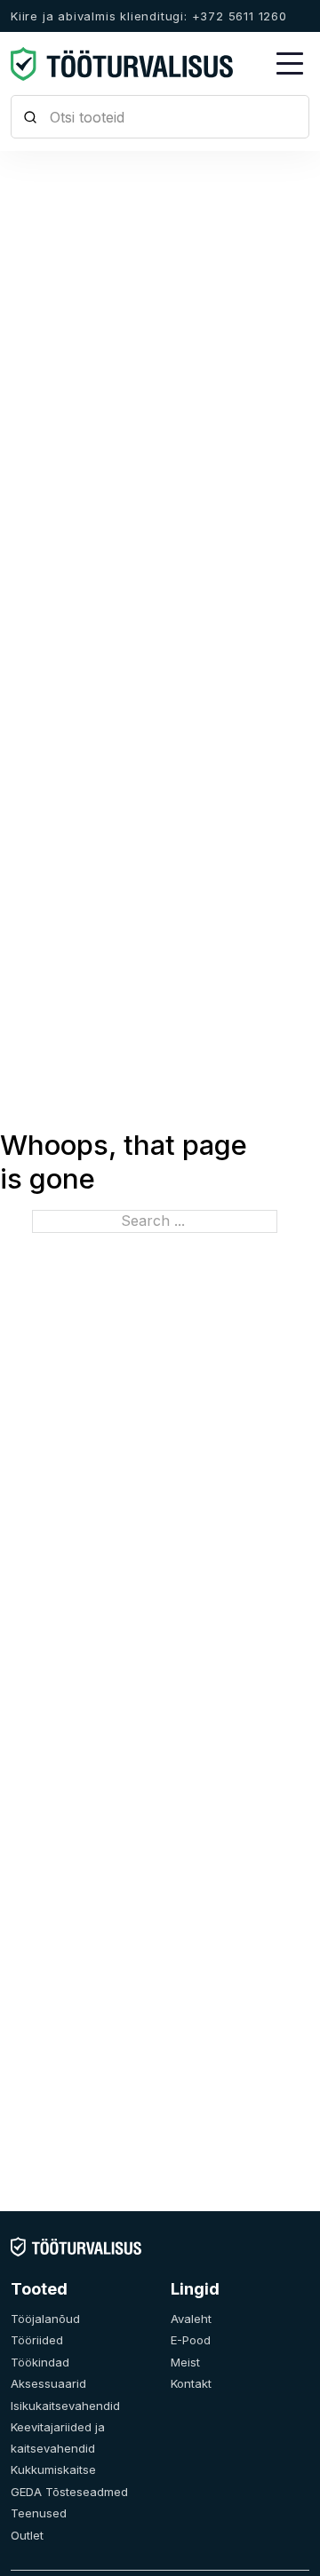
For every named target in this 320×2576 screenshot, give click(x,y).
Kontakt (191, 2383)
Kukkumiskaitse (53, 2469)
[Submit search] (30, 117)
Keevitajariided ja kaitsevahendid (58, 2437)
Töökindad (40, 2362)
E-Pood (191, 2340)
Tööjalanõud (45, 2319)
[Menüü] (290, 64)
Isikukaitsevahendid (65, 2406)
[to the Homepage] (122, 64)
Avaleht (191, 2319)
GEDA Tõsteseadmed (69, 2492)
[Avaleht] (76, 2246)
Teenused (39, 2513)
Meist (185, 2362)
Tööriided (37, 2340)
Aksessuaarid (48, 2383)
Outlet (27, 2535)
